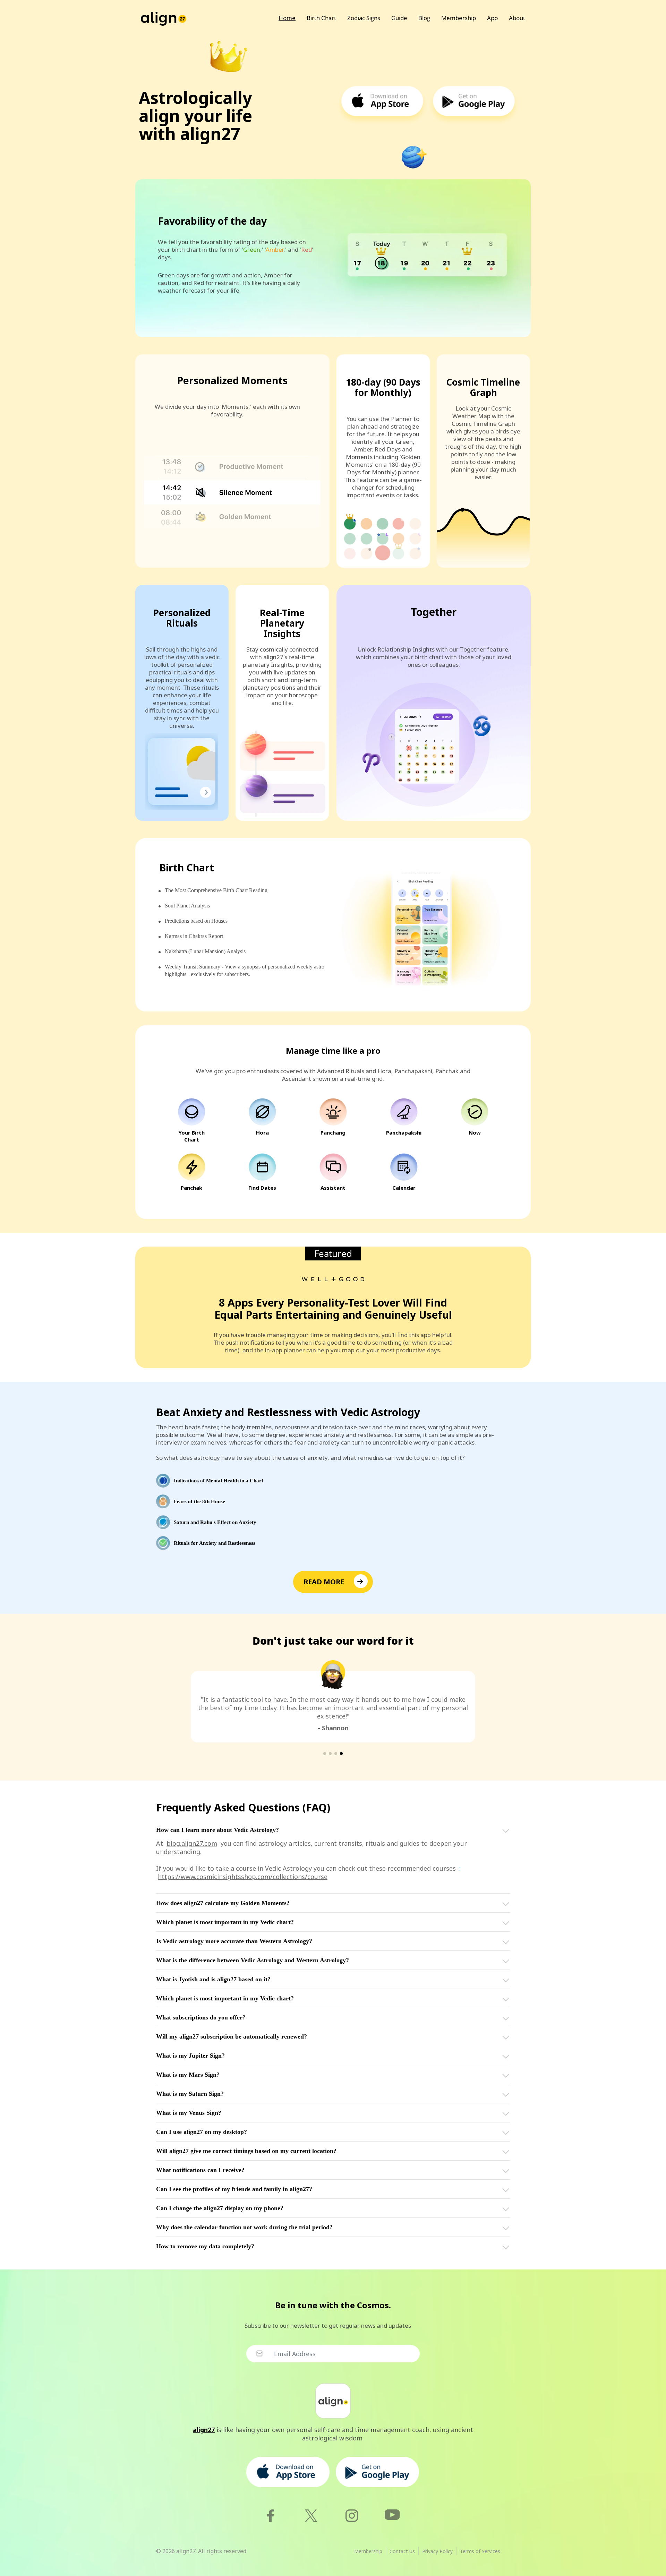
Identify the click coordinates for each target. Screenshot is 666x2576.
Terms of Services (480, 2551)
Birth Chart (321, 18)
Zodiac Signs (364, 18)
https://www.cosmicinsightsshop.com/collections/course (243, 1877)
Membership (459, 18)
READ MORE (324, 1582)
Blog (424, 18)
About (517, 18)
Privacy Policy (437, 2551)
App (492, 18)
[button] (325, 1754)
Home (287, 18)
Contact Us (402, 2551)
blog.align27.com (192, 1843)
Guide (399, 18)
